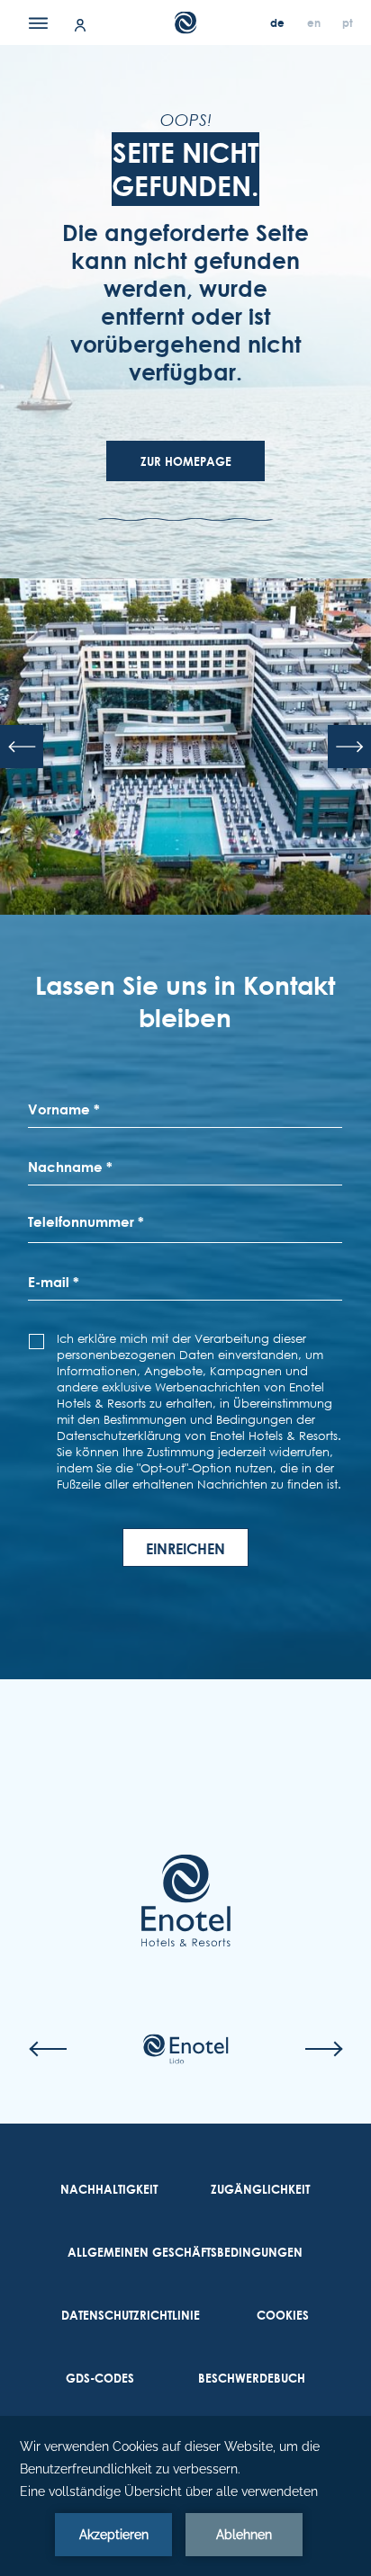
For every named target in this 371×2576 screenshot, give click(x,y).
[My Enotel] (80, 24)
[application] (185, 2496)
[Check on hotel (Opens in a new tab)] (185, 2049)
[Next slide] (349, 747)
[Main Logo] (186, 23)
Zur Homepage (186, 461)
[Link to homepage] (185, 1901)
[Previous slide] (22, 747)
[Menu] (38, 22)
